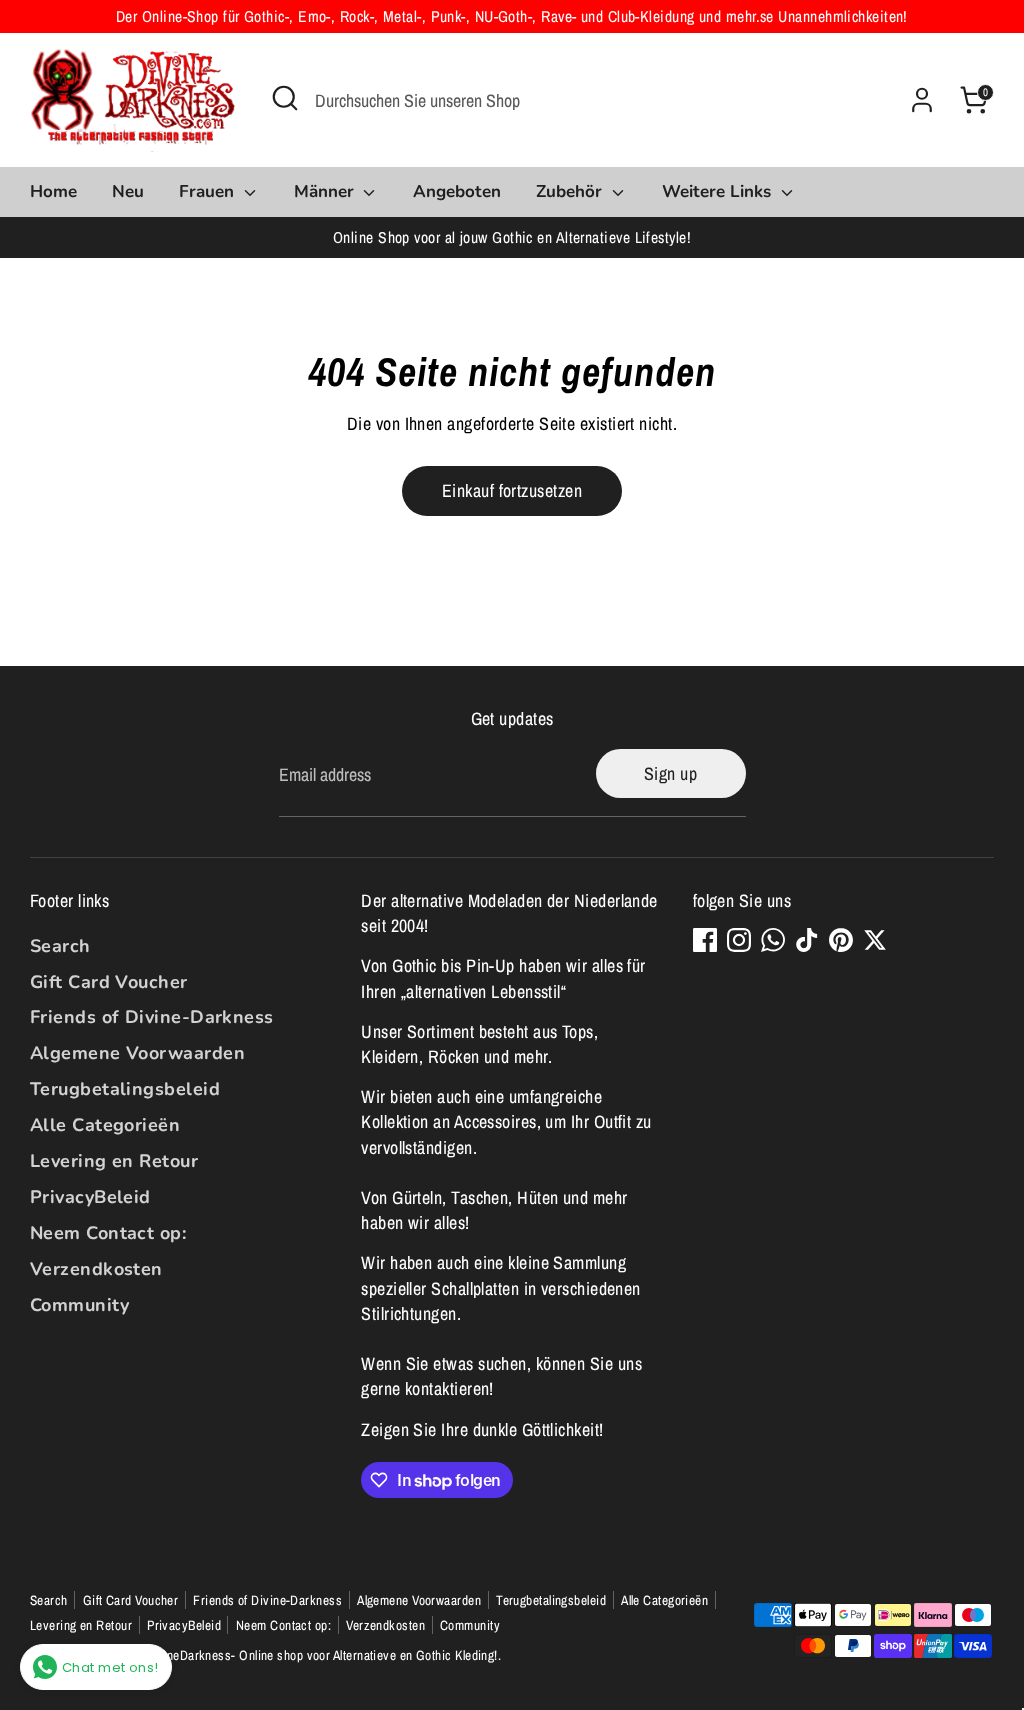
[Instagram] (739, 940)
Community (79, 1305)
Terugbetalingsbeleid (125, 1089)
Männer (326, 191)
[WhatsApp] (773, 940)
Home (53, 191)
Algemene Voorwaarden (137, 1053)
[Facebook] (705, 940)
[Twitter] (875, 940)
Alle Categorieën (105, 1125)
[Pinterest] (841, 940)
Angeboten (457, 191)
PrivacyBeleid (90, 1197)
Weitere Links (719, 191)
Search (60, 946)
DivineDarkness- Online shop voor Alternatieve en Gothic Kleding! (321, 1655)
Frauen (209, 191)
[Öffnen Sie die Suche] (285, 98)
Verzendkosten (96, 1269)
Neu (128, 191)
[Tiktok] (807, 940)
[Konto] (922, 100)
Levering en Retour (114, 1161)
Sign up (670, 773)
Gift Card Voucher (109, 982)
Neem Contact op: (108, 1233)
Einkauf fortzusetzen (512, 490)
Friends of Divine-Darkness (152, 1017)
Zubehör (571, 191)
